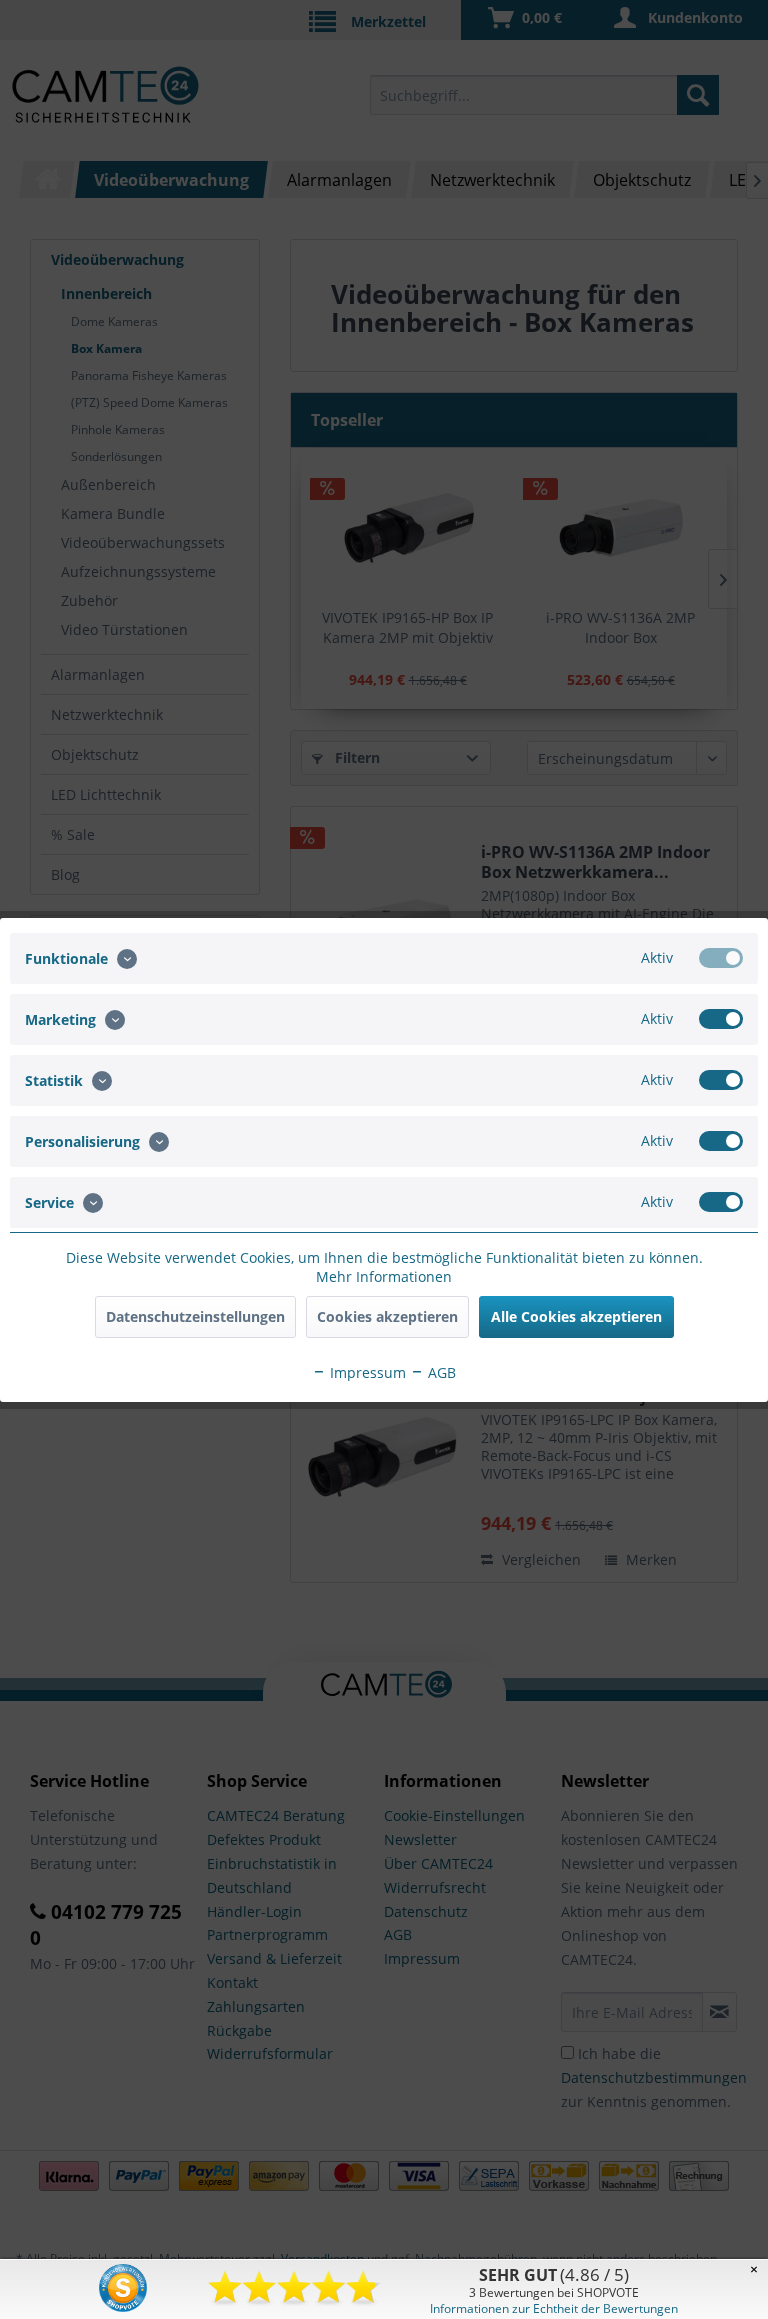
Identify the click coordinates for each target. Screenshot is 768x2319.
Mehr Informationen (384, 1276)
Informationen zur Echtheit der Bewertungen (554, 2308)
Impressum (366, 1372)
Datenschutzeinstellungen (195, 1316)
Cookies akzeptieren (387, 1316)
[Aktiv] (721, 958)
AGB (440, 1372)
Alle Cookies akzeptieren (576, 1316)
